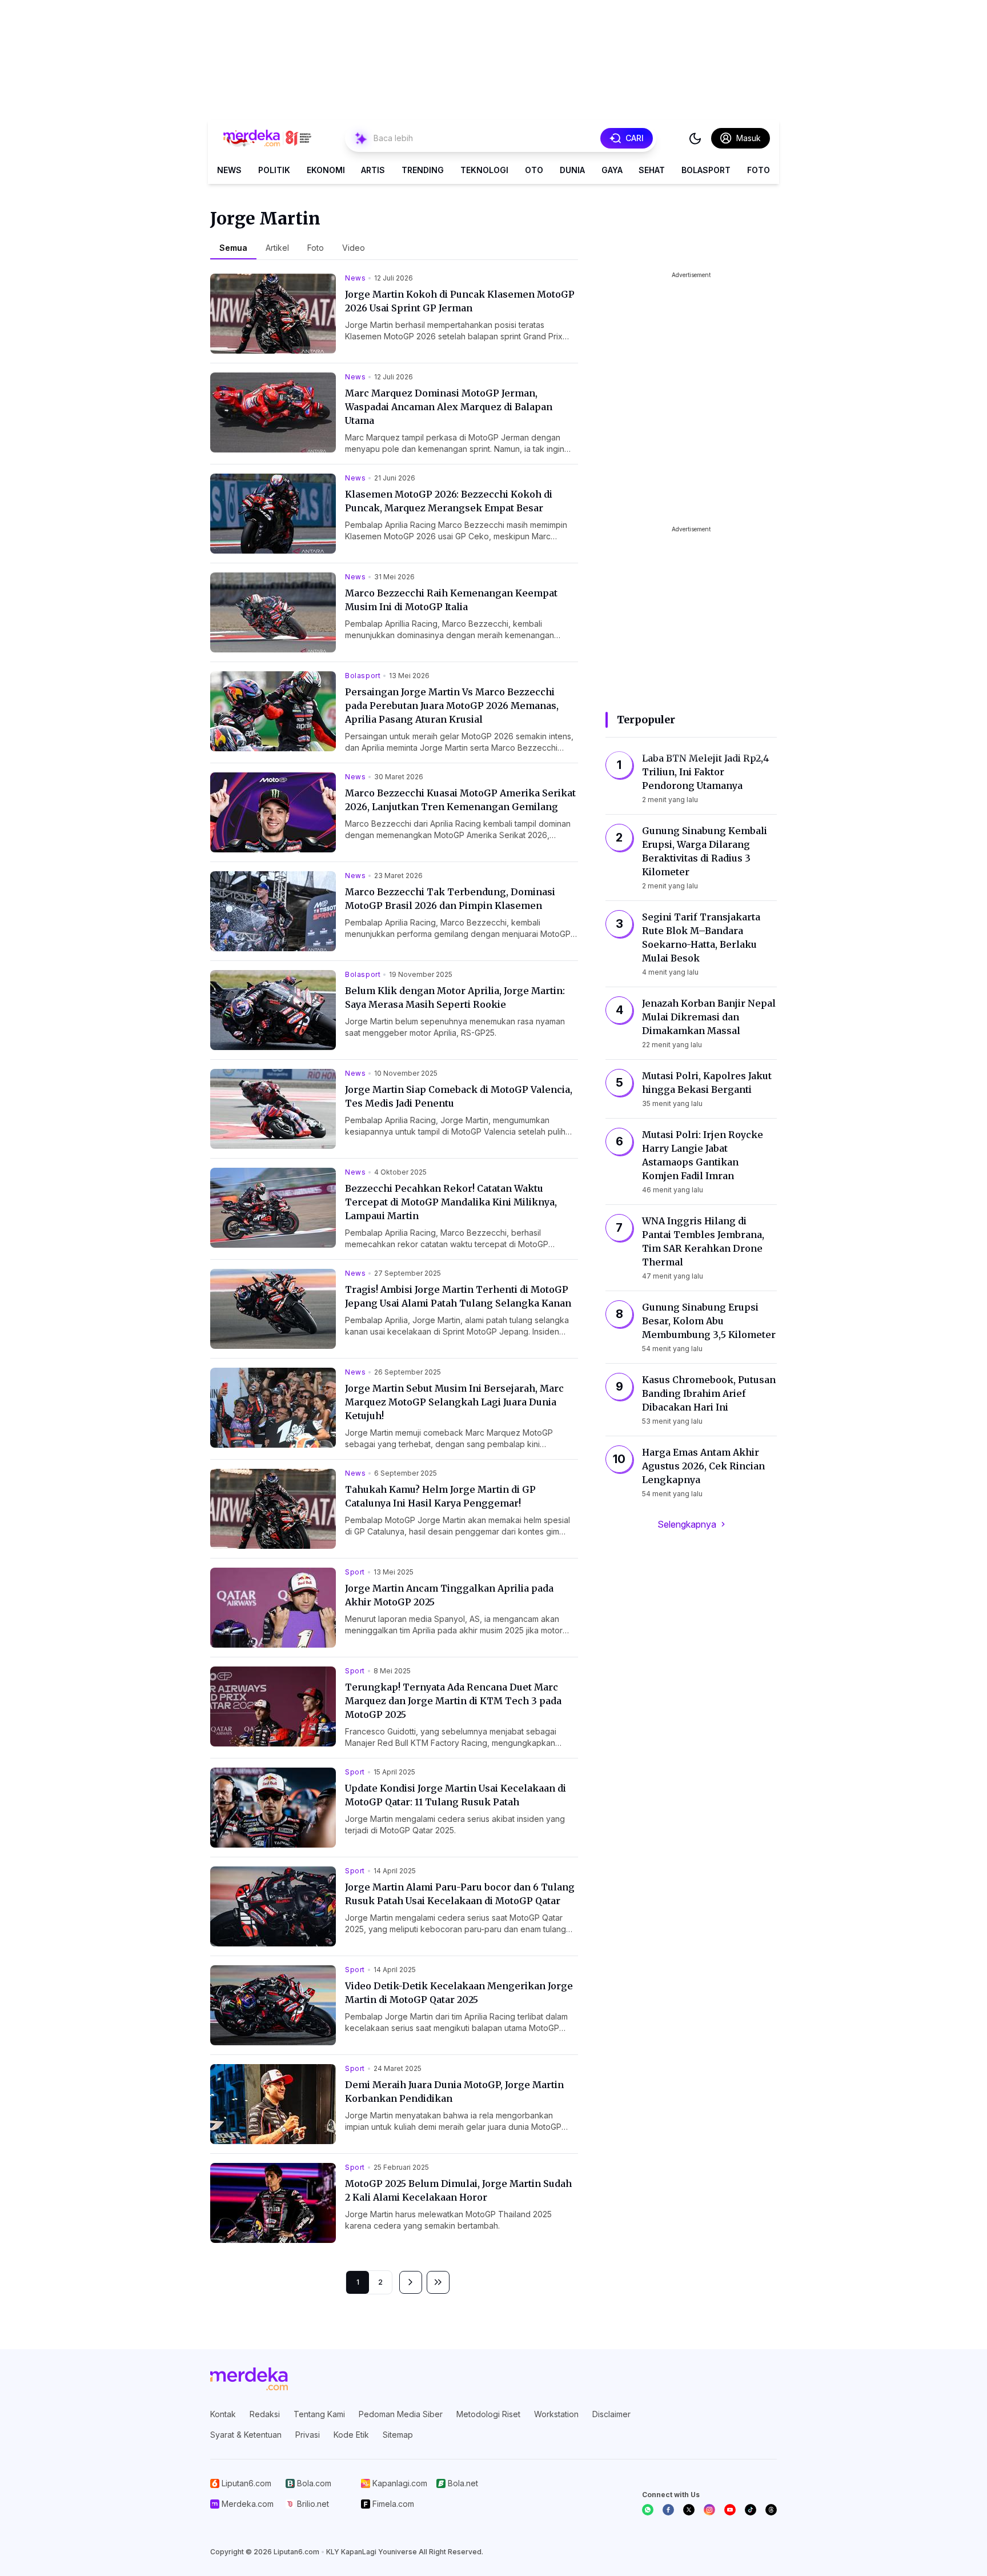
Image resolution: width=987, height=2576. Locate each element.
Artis (373, 170)
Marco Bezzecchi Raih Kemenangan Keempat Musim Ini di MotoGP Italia (451, 600)
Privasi (308, 2435)
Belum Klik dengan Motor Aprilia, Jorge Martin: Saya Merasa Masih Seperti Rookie (455, 997)
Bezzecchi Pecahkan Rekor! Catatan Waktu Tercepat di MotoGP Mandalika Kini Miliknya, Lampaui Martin (451, 1202)
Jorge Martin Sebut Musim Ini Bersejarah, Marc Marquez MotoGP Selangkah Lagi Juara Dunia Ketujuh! (454, 1402)
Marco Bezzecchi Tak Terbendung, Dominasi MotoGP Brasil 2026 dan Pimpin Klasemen (450, 899)
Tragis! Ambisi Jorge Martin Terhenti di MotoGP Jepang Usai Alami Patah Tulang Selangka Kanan (458, 1296)
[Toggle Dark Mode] (695, 138)
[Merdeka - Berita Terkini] (267, 138)
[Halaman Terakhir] (438, 2282)
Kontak (223, 2414)
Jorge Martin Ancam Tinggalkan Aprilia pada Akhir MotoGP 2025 (449, 1595)
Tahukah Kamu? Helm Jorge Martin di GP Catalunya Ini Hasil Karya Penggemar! (440, 1496)
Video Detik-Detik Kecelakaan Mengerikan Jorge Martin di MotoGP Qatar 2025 (459, 1993)
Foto (759, 170)
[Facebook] (668, 2510)
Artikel (277, 248)
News (229, 170)
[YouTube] (730, 2510)
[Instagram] (709, 2510)
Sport (355, 1572)
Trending (423, 170)
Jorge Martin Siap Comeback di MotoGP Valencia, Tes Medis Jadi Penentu (459, 1096)
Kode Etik (351, 2435)
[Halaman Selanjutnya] (411, 2282)
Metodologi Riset (488, 2414)
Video (354, 248)
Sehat (652, 170)
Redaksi (265, 2414)
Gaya (612, 170)
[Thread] (771, 2510)
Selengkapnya (687, 1524)
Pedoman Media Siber (401, 2414)
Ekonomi (326, 170)
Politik (274, 170)
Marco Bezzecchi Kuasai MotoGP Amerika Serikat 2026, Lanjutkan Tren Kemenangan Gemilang (460, 800)
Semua (233, 248)
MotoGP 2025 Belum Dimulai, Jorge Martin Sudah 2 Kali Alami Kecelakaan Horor (458, 2190)
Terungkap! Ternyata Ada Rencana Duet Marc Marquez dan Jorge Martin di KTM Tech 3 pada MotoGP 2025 (453, 1701)
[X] (689, 2510)
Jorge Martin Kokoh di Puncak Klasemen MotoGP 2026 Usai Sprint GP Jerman (460, 301)
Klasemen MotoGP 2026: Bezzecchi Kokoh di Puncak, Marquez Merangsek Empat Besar (449, 501)
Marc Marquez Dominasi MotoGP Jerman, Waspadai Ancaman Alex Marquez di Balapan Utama (449, 407)
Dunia (572, 170)
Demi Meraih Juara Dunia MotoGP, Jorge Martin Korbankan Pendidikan (454, 2092)
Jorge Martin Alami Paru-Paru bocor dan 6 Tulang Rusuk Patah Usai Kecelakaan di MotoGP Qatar (460, 1894)
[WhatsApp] (648, 2510)
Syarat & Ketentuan (246, 2435)
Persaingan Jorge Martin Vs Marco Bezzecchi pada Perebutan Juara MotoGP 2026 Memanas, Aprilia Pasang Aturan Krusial (452, 706)
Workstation (556, 2414)
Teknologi (484, 170)
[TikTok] (751, 2510)
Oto (534, 170)
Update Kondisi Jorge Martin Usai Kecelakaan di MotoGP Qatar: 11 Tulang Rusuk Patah (456, 1795)
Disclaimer (611, 2414)
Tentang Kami (319, 2414)
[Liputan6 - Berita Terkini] (249, 2379)
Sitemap (398, 2435)
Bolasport (706, 170)
